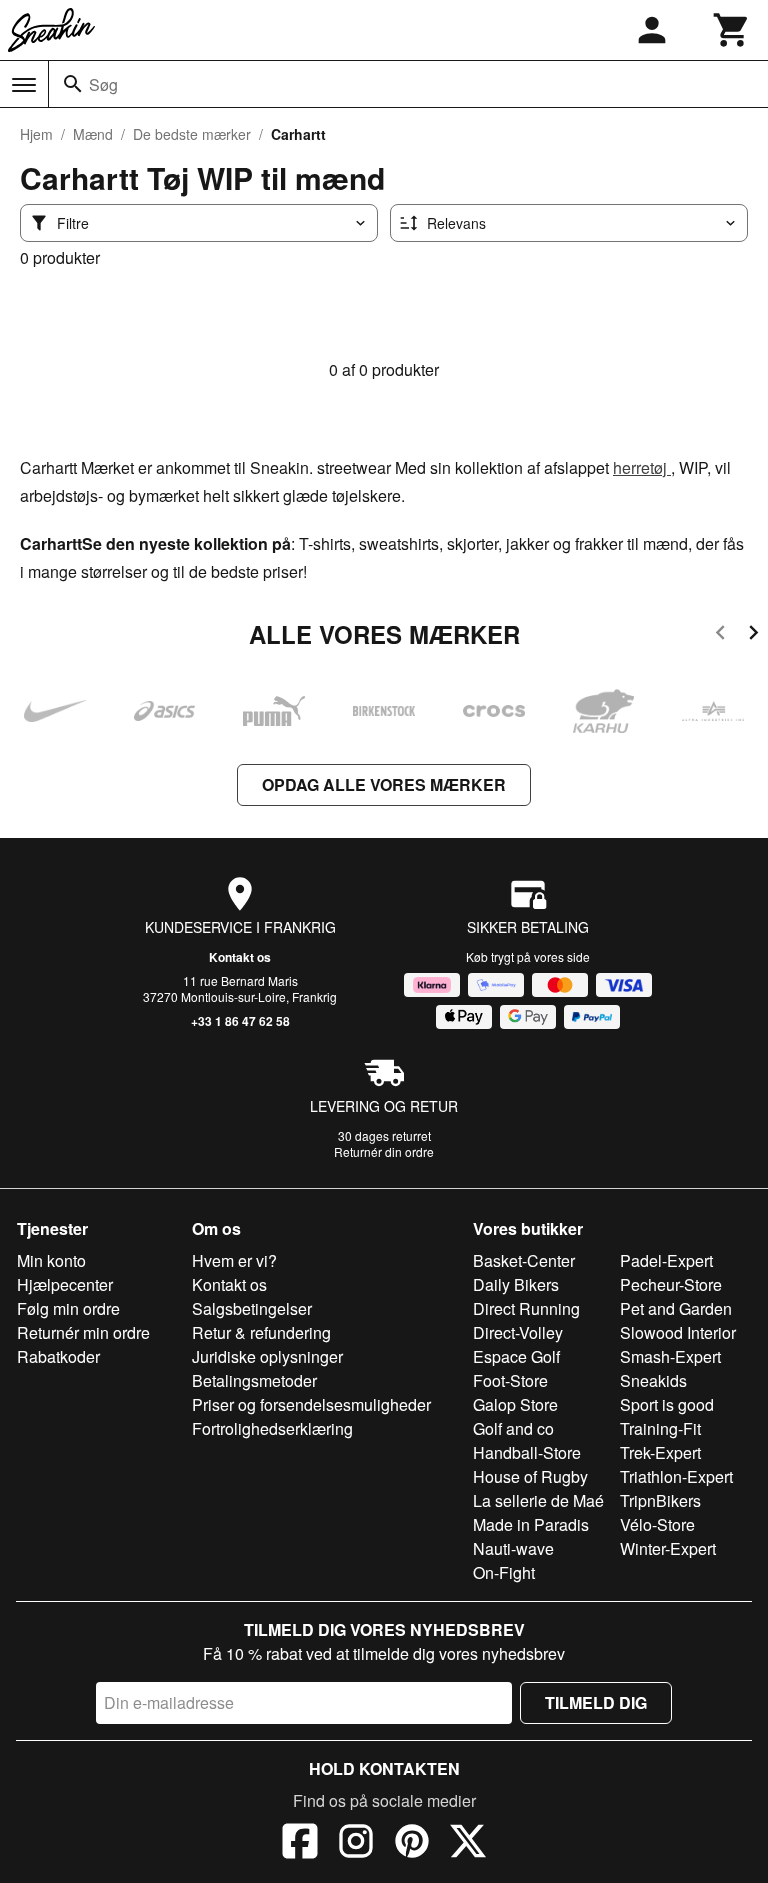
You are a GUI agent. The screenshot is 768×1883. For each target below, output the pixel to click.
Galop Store (515, 1404)
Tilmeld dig (596, 1702)
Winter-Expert (668, 1548)
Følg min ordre (68, 1308)
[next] (753, 635)
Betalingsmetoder (254, 1380)
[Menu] (24, 85)
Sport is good (667, 1404)
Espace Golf (516, 1356)
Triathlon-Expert (676, 1476)
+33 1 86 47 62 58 (240, 1021)
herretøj (642, 467)
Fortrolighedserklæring (272, 1428)
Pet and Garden (676, 1308)
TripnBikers (660, 1500)
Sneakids (653, 1380)
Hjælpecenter (65, 1284)
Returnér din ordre (384, 1151)
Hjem (36, 134)
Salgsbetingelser (252, 1308)
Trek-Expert (660, 1452)
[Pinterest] (412, 1844)
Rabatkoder (58, 1356)
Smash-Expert (670, 1356)
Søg (103, 84)
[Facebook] (300, 1844)
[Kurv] (732, 30)
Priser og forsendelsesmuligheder (311, 1404)
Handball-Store (527, 1452)
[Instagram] (356, 1844)
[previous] (720, 635)
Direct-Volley (518, 1332)
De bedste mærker (192, 134)
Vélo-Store (657, 1524)
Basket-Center (524, 1260)
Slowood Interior (678, 1332)
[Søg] (73, 84)
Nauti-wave (513, 1548)
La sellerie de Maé (538, 1500)
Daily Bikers (516, 1284)
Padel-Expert (666, 1260)
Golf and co (513, 1428)
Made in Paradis (531, 1524)
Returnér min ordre (83, 1332)
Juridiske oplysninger (267, 1356)
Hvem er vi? (234, 1260)
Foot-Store (510, 1380)
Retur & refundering (261, 1332)
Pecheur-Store (671, 1284)
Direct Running (526, 1308)
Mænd (93, 134)
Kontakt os (240, 957)
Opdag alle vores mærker (384, 784)
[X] (468, 1844)
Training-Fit (660, 1428)
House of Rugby (530, 1476)
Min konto (51, 1260)
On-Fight (504, 1572)
